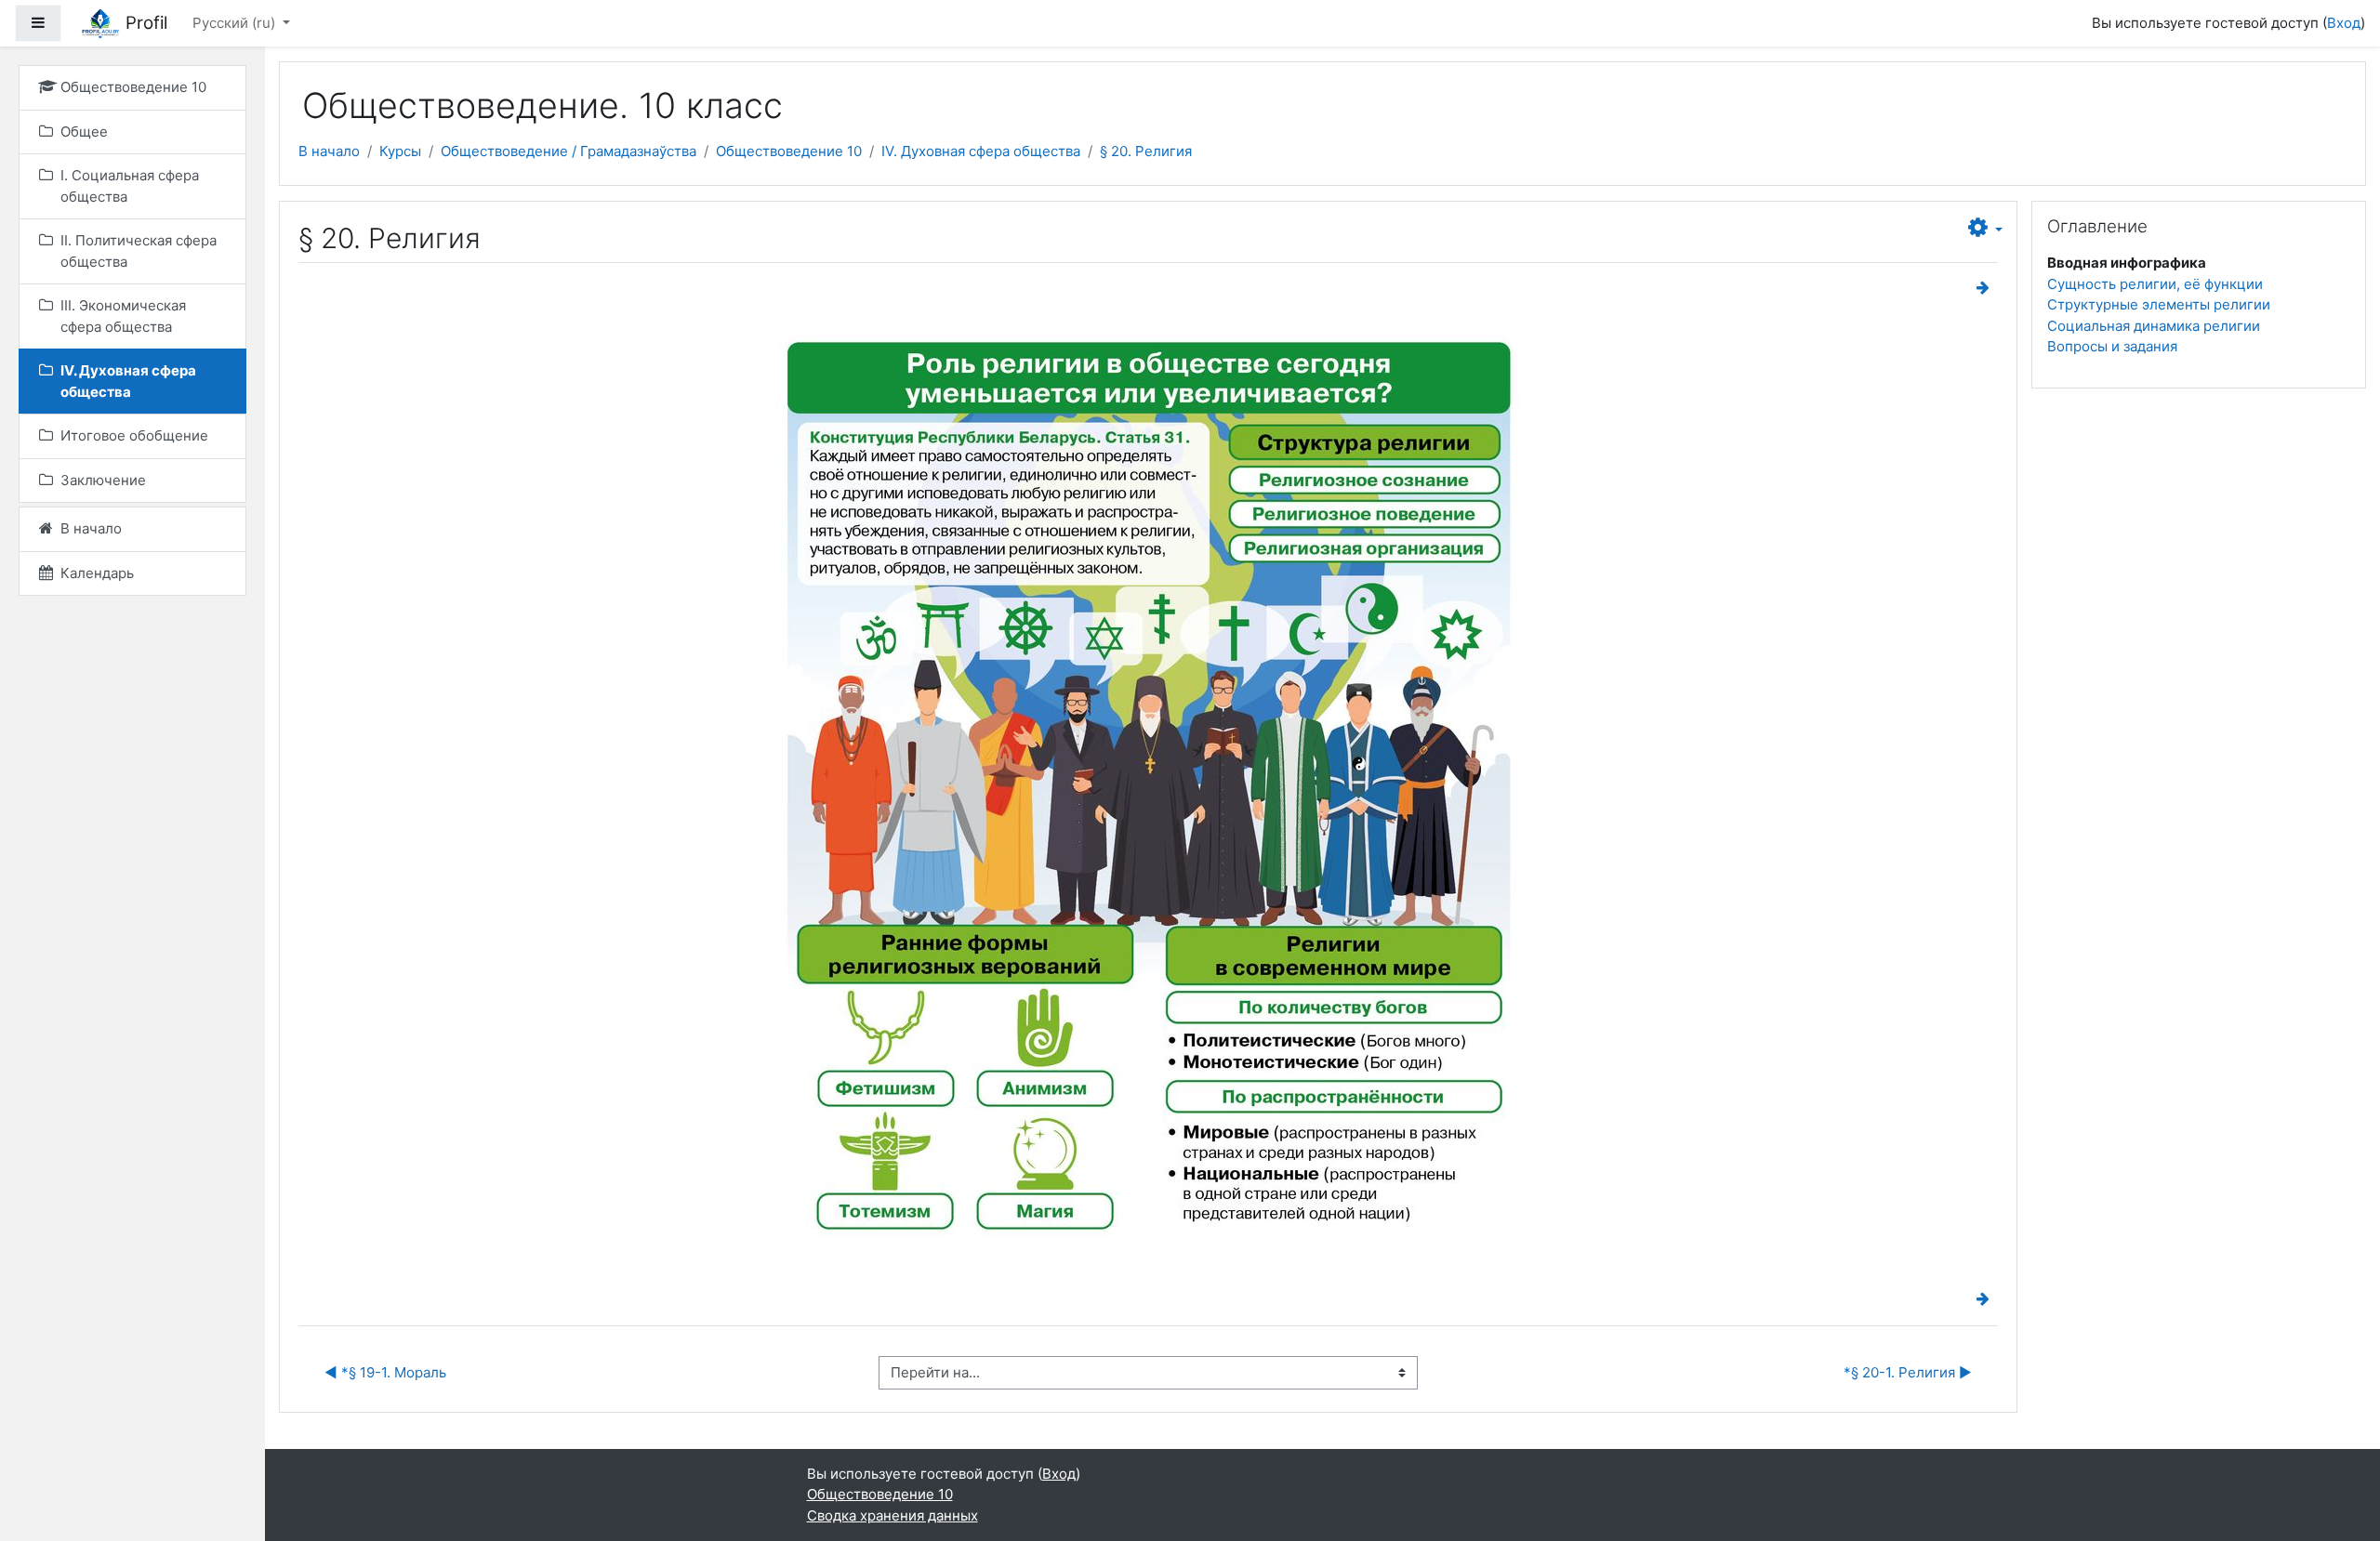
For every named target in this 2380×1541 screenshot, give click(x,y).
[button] (1985, 229)
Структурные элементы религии (2159, 304)
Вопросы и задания (2112, 346)
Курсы (400, 151)
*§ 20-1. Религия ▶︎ (1908, 1372)
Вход (2344, 23)
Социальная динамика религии (2154, 326)
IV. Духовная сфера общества (981, 151)
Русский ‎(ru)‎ (236, 23)
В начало (329, 151)
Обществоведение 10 (789, 151)
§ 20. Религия (1146, 151)
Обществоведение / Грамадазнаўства (569, 151)
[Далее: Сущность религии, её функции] (1987, 288)
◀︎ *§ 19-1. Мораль (385, 1372)
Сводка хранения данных (892, 1515)
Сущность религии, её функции (2155, 284)
